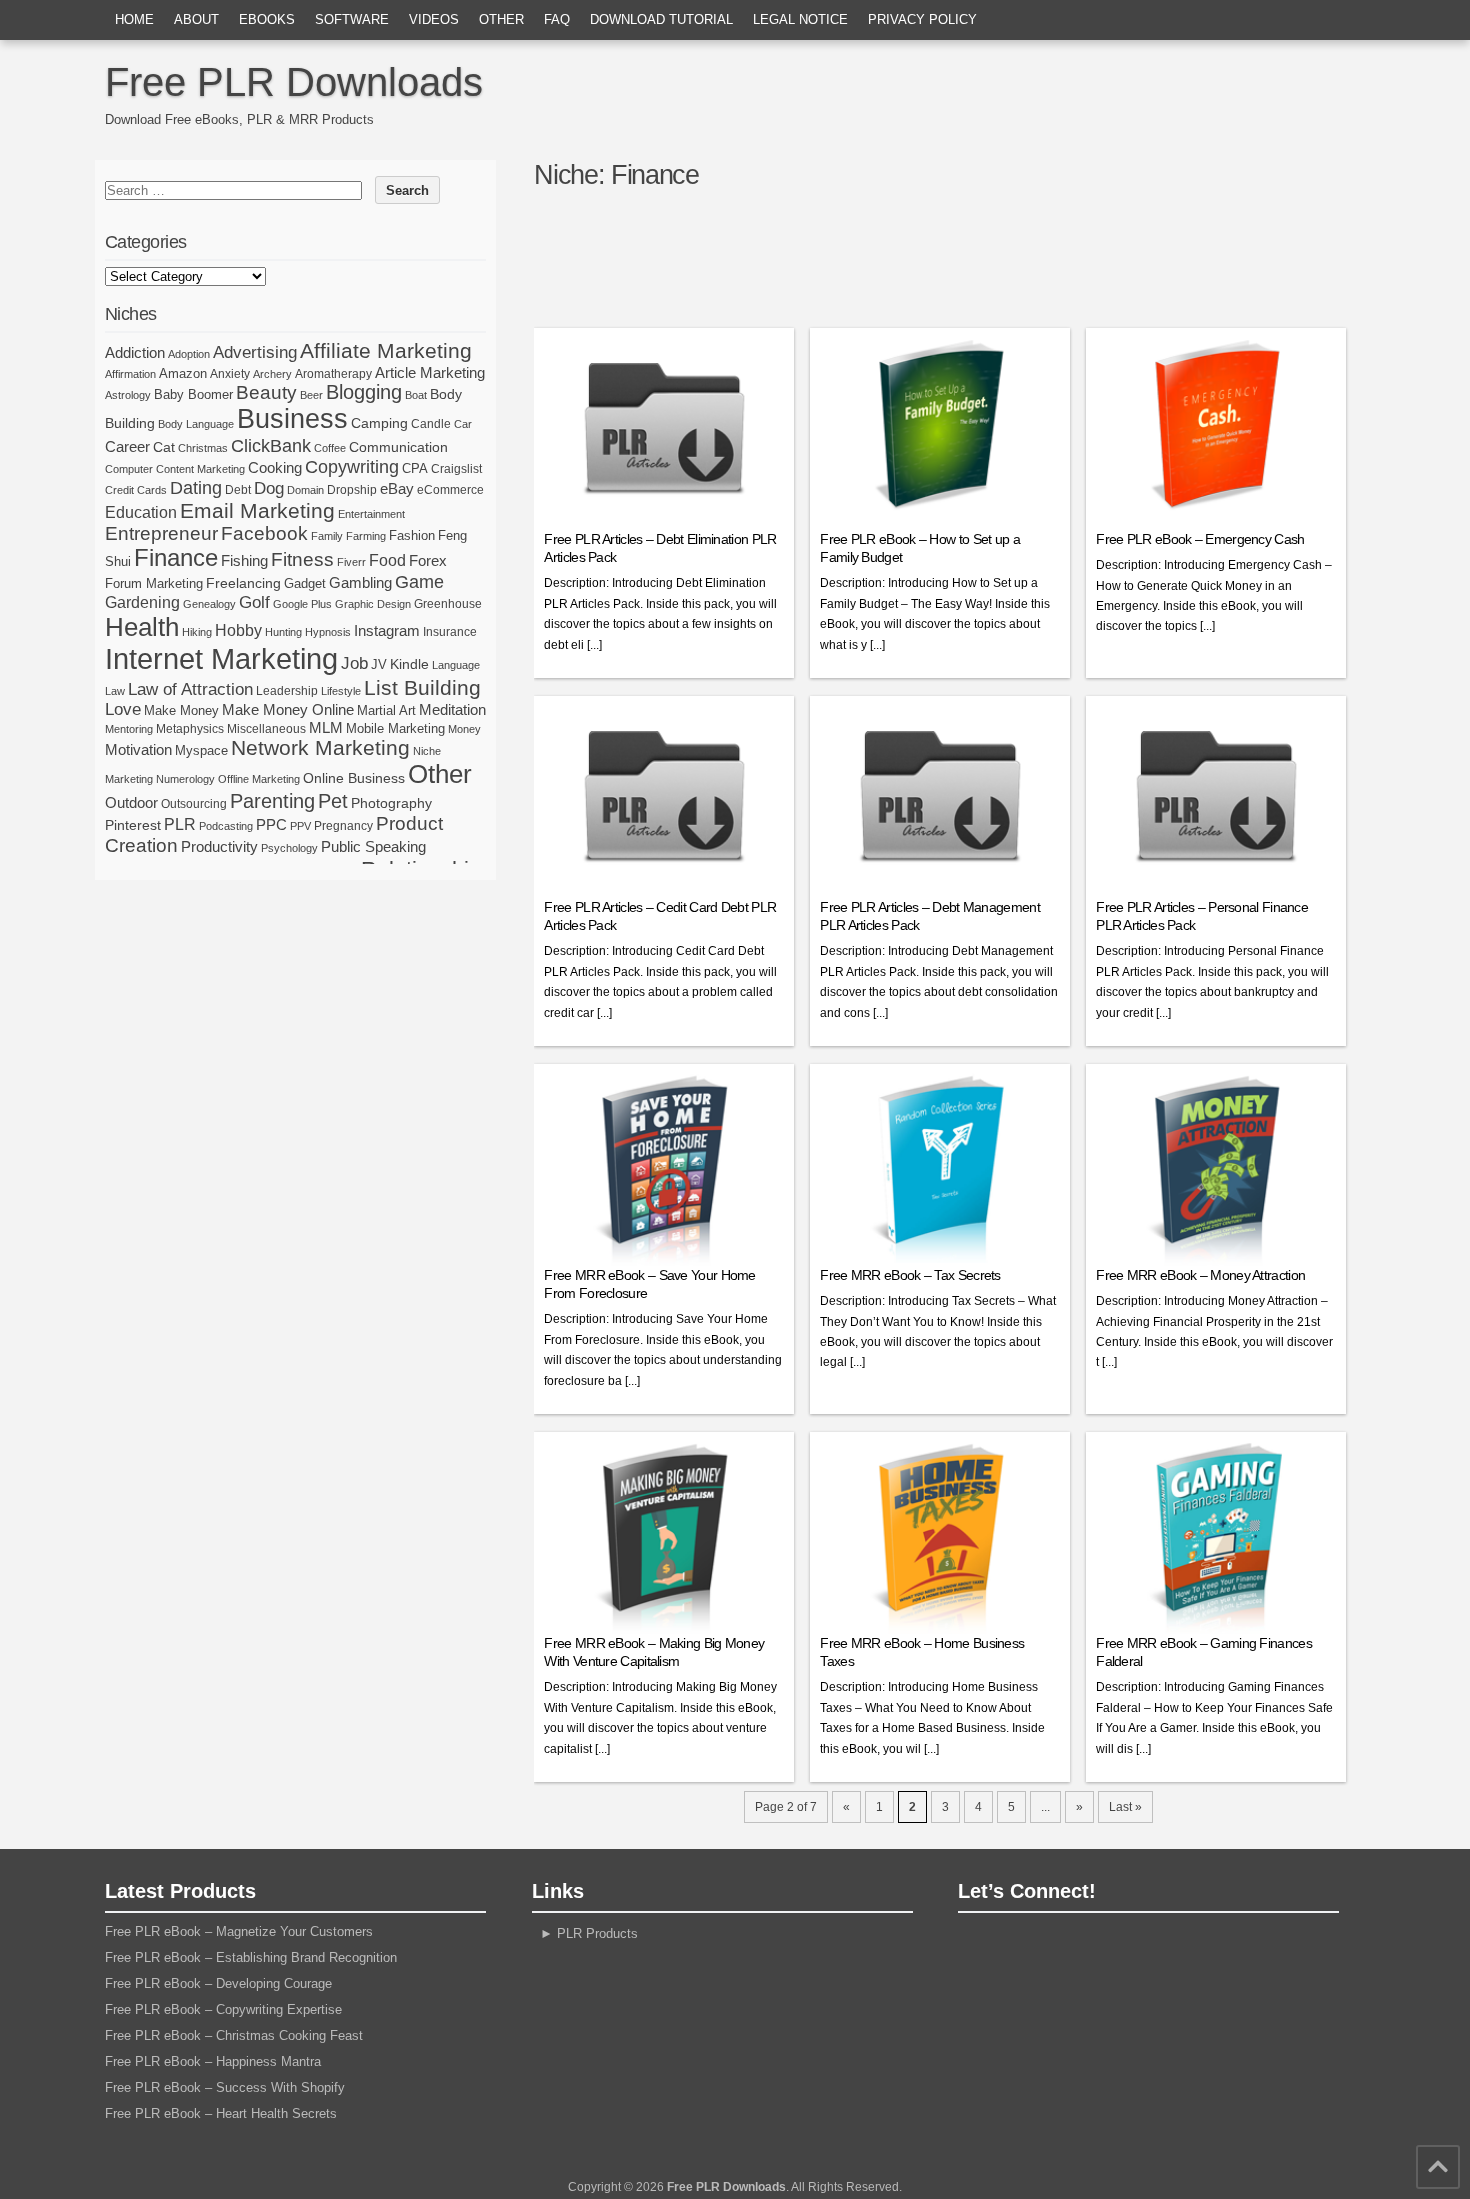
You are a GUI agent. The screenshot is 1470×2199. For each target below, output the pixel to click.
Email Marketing (257, 510)
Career (127, 446)
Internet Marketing (221, 658)
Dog (269, 488)
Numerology (185, 779)
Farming (366, 536)
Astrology (128, 395)
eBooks (267, 19)
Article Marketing (430, 372)
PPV (300, 826)
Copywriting (352, 467)
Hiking (197, 632)
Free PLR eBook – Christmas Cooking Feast (234, 2035)
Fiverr (351, 562)
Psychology (289, 848)
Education (141, 512)
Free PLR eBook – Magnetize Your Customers (239, 1931)
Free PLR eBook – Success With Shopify (225, 2087)
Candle (431, 424)
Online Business (354, 778)
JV (379, 664)
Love (123, 709)
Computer (129, 469)
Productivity (219, 846)
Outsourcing (194, 804)
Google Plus (302, 604)
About (196, 19)
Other (501, 19)
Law (115, 691)
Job (354, 663)
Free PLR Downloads (294, 82)
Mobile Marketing (395, 728)
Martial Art (386, 710)
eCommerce (450, 490)
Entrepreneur (161, 533)
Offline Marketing (259, 779)
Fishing (244, 561)
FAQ (557, 19)
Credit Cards (136, 490)
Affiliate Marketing (386, 351)
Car (463, 424)
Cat (164, 447)
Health (142, 627)
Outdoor (131, 803)
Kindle (409, 664)
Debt (238, 490)
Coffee (330, 448)
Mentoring (129, 729)
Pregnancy (343, 826)
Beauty (266, 392)
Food (387, 560)
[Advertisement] (948, 267)
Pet (333, 801)
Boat (416, 395)
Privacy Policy (922, 19)
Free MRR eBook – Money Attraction (1200, 1275)
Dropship (352, 490)
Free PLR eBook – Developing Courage (218, 1983)
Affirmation (130, 374)
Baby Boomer (193, 394)
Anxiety (230, 374)
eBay (397, 488)
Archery (272, 374)
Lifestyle (341, 691)
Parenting (272, 800)
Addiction (135, 352)
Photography (391, 803)
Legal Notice (800, 19)
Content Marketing (200, 469)
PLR (180, 824)
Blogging (364, 392)
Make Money (181, 710)
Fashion (412, 535)
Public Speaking (373, 847)
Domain (305, 490)
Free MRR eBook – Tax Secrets (910, 1275)
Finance (176, 558)
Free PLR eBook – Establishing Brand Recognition (251, 1957)
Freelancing (243, 583)
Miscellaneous (266, 729)
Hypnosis (328, 632)
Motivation (138, 749)
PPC (271, 825)
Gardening (142, 602)
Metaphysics (190, 729)
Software (352, 19)
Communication (398, 447)
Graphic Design (373, 604)
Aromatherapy (333, 374)
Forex (428, 560)
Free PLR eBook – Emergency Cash (1200, 539)
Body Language (196, 424)
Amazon (183, 373)
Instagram (387, 631)
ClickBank (271, 445)
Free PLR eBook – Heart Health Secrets (221, 2113)
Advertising (255, 352)
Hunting (283, 632)
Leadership (287, 691)
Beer (311, 395)
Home (134, 19)
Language (456, 665)
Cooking (275, 468)
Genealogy (209, 604)
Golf (254, 602)
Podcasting (226, 826)
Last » (1125, 1807)
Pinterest (133, 825)
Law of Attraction (190, 689)
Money (464, 729)
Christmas (203, 448)
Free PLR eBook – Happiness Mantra (213, 2061)
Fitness (302, 559)
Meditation (452, 710)
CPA (415, 468)
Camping (379, 423)
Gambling (360, 582)
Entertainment (371, 514)
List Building (422, 687)
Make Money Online (288, 709)
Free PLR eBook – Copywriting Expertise (223, 2009)
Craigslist (456, 469)
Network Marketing (320, 747)
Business (292, 419)
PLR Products (597, 1933)
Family (327, 536)
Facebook (264, 533)
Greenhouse (448, 604)
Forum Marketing (154, 583)
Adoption (189, 354)
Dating (196, 488)
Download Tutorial (661, 19)
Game (419, 582)
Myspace (201, 750)
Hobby (238, 630)
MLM (326, 728)
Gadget (305, 583)
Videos (434, 19)
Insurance (450, 632)
